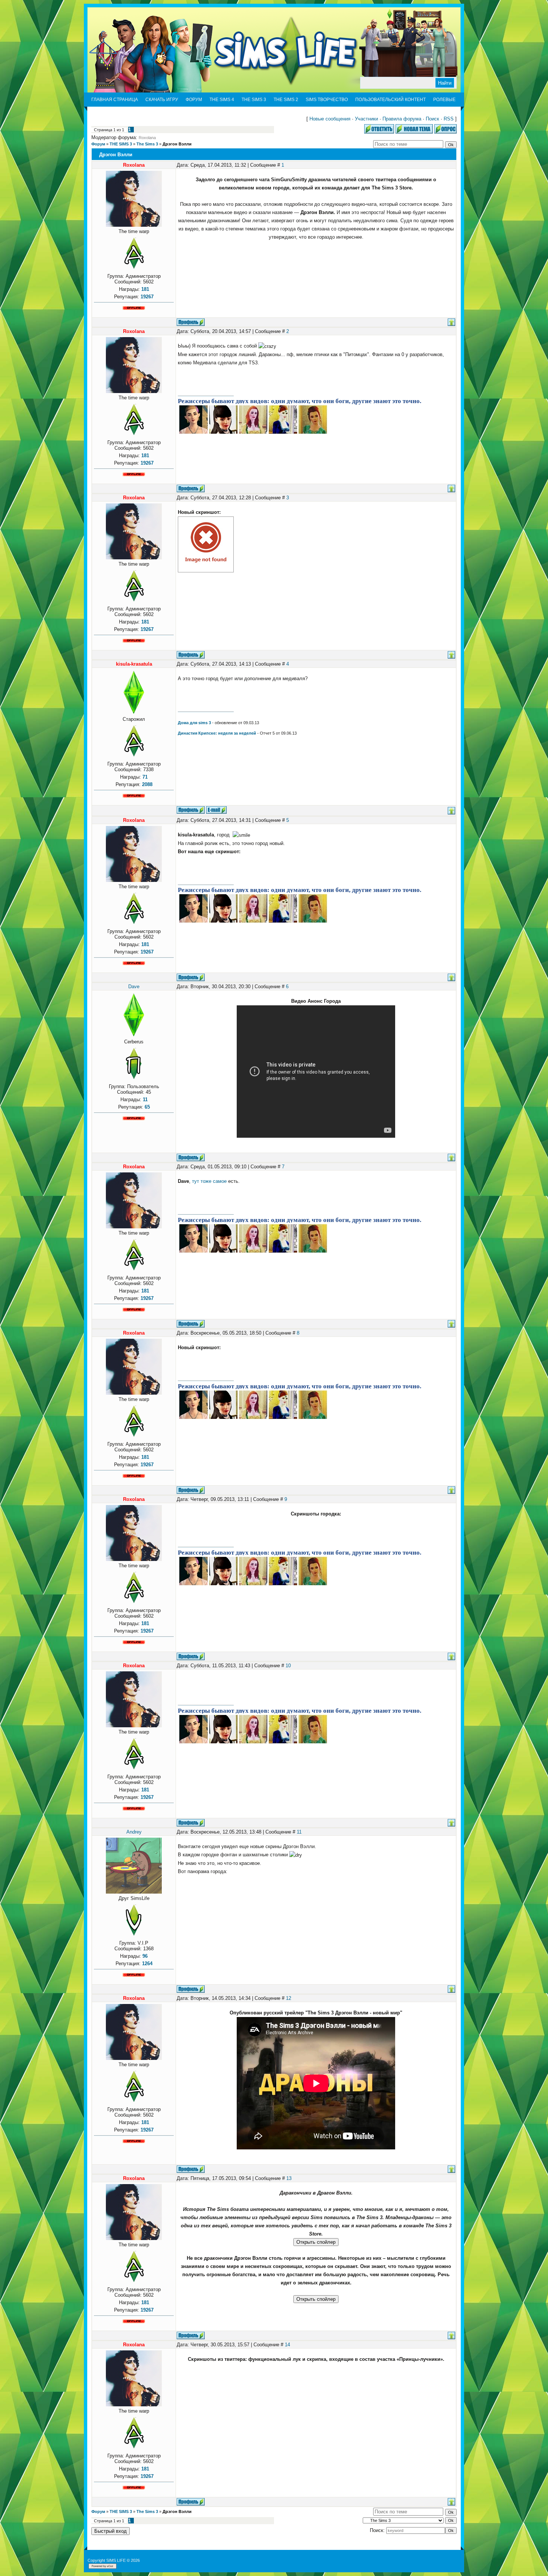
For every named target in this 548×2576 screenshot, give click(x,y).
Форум (98, 144)
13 (289, 2178)
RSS (449, 119)
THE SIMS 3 (121, 144)
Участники (366, 119)
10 (288, 1666)
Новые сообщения (330, 119)
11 (299, 1832)
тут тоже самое (209, 1181)
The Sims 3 (147, 144)
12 (289, 1998)
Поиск (432, 119)
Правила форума (402, 119)
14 (287, 2345)
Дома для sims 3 (194, 723)
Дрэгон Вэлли (177, 144)
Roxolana (147, 138)
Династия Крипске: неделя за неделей (217, 733)
